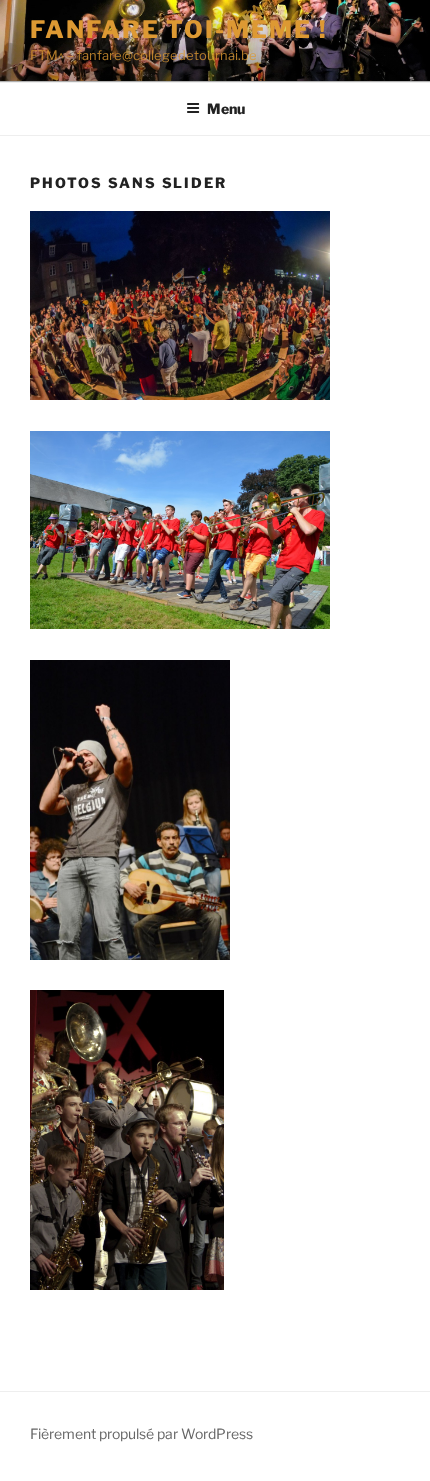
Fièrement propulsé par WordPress (141, 1433)
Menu (226, 108)
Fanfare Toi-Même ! (179, 29)
